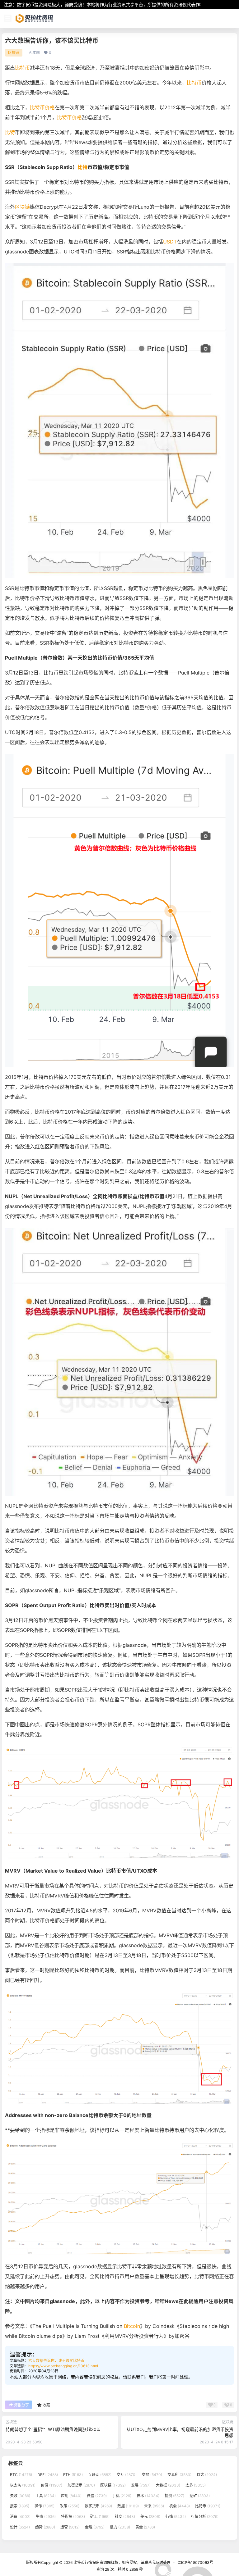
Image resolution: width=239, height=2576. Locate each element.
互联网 (100, 2475)
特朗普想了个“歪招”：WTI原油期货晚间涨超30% (53, 2429)
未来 (154, 2506)
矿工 (100, 2517)
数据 (128, 2506)
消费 (20, 2517)
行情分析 (205, 2517)
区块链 (14, 53)
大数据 (168, 2485)
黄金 (145, 2527)
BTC (21, 2475)
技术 (148, 2495)
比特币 (22, 68)
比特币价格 (42, 107)
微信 (97, 2495)
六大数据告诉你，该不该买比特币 (56, 2361)
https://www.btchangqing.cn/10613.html (63, 2366)
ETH (73, 2475)
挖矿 (200, 2495)
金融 (95, 2527)
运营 (70, 2527)
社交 (125, 2517)
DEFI (48, 2475)
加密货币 (81, 2485)
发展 (141, 2485)
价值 (52, 2485)
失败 (20, 2495)
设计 (20, 2527)
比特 (10, 132)
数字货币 (98, 2506)
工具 (46, 2495)
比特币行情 (82, 2562)
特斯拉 (73, 2517)
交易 (152, 2475)
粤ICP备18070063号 (195, 2562)
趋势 (45, 2527)
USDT (170, 242)
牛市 (46, 2517)
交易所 (179, 2475)
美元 (150, 2517)
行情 (176, 2517)
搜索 (20, 2506)
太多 (196, 2485)
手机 (122, 2495)
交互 (127, 2475)
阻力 (120, 2527)
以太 (207, 2475)
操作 (45, 2506)
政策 (70, 2506)
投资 (174, 2495)
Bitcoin (132, 2326)
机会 (180, 2506)
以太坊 (23, 2485)
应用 (71, 2495)
